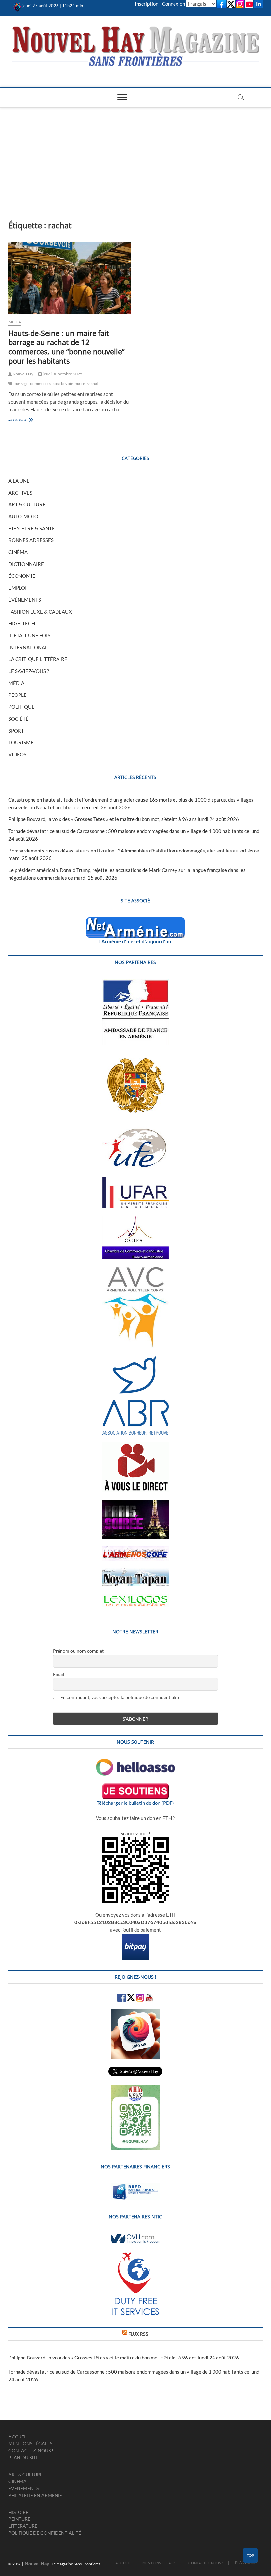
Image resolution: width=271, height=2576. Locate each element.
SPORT (16, 731)
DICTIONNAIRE (26, 564)
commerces (40, 384)
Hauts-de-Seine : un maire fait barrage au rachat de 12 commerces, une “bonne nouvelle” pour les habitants (66, 347)
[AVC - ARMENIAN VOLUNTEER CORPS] (135, 1270)
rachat (92, 384)
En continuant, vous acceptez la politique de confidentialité (120, 1697)
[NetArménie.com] (135, 921)
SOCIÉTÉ (19, 719)
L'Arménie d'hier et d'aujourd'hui (135, 941)
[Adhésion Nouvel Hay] (135, 1762)
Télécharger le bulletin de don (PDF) (135, 1803)
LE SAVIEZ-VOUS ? (29, 671)
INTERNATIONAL (28, 647)
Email (59, 1674)
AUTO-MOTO (23, 516)
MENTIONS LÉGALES (30, 2444)
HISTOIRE (18, 2512)
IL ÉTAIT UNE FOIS (29, 635)
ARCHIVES (20, 493)
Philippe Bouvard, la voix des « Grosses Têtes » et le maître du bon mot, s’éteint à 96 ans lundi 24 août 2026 (124, 819)
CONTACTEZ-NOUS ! (31, 2451)
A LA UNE (19, 481)
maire (80, 384)
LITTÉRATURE (23, 2526)
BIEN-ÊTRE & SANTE (32, 528)
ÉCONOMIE (22, 576)
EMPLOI (18, 588)
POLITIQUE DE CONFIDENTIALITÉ (45, 2533)
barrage (21, 384)
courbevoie (63, 384)
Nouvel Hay (23, 374)
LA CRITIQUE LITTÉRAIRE (38, 659)
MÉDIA (15, 322)
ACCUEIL (18, 2437)
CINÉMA (18, 552)
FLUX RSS (138, 2334)
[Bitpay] (135, 1937)
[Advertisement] (135, 157)
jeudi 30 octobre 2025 (62, 374)
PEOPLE (18, 695)
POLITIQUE (21, 707)
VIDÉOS (17, 754)
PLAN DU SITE (23, 2457)
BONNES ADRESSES (31, 540)
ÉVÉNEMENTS (25, 600)
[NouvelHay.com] (17, 6)
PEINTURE (19, 2519)
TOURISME (21, 742)
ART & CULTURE (27, 504)
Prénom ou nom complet (78, 1651)
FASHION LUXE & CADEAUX (40, 612)
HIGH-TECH (22, 623)
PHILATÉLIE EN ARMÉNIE (35, 2495)
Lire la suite (27, 420)
